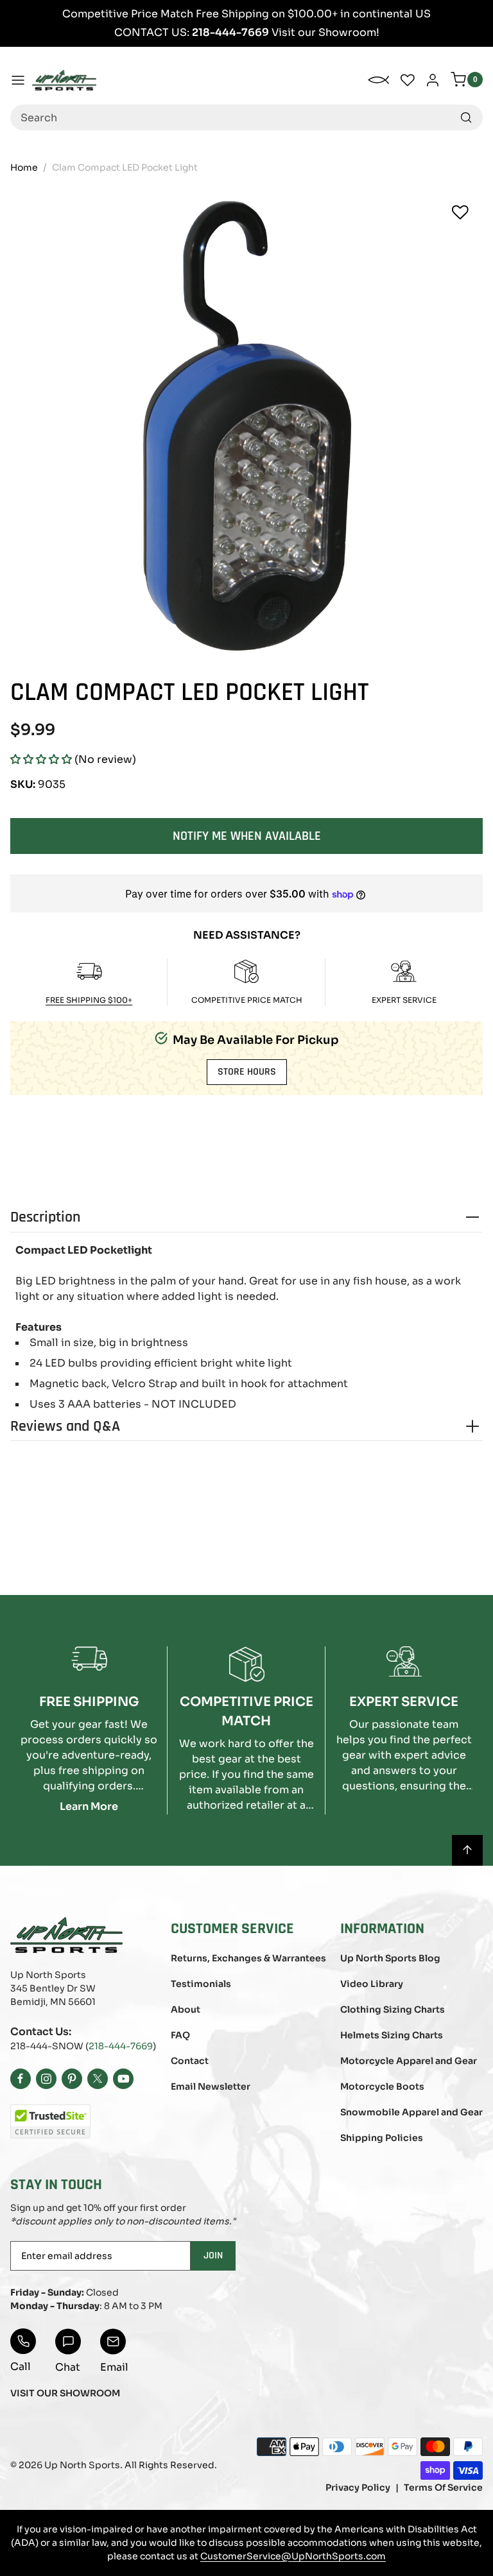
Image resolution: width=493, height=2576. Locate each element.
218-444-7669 (121, 2046)
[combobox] (246, 117)
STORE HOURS (247, 1072)
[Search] (466, 117)
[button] (41, 759)
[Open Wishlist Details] (408, 80)
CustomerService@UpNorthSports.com (293, 2556)
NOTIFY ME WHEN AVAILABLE (247, 836)
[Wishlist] (460, 212)
